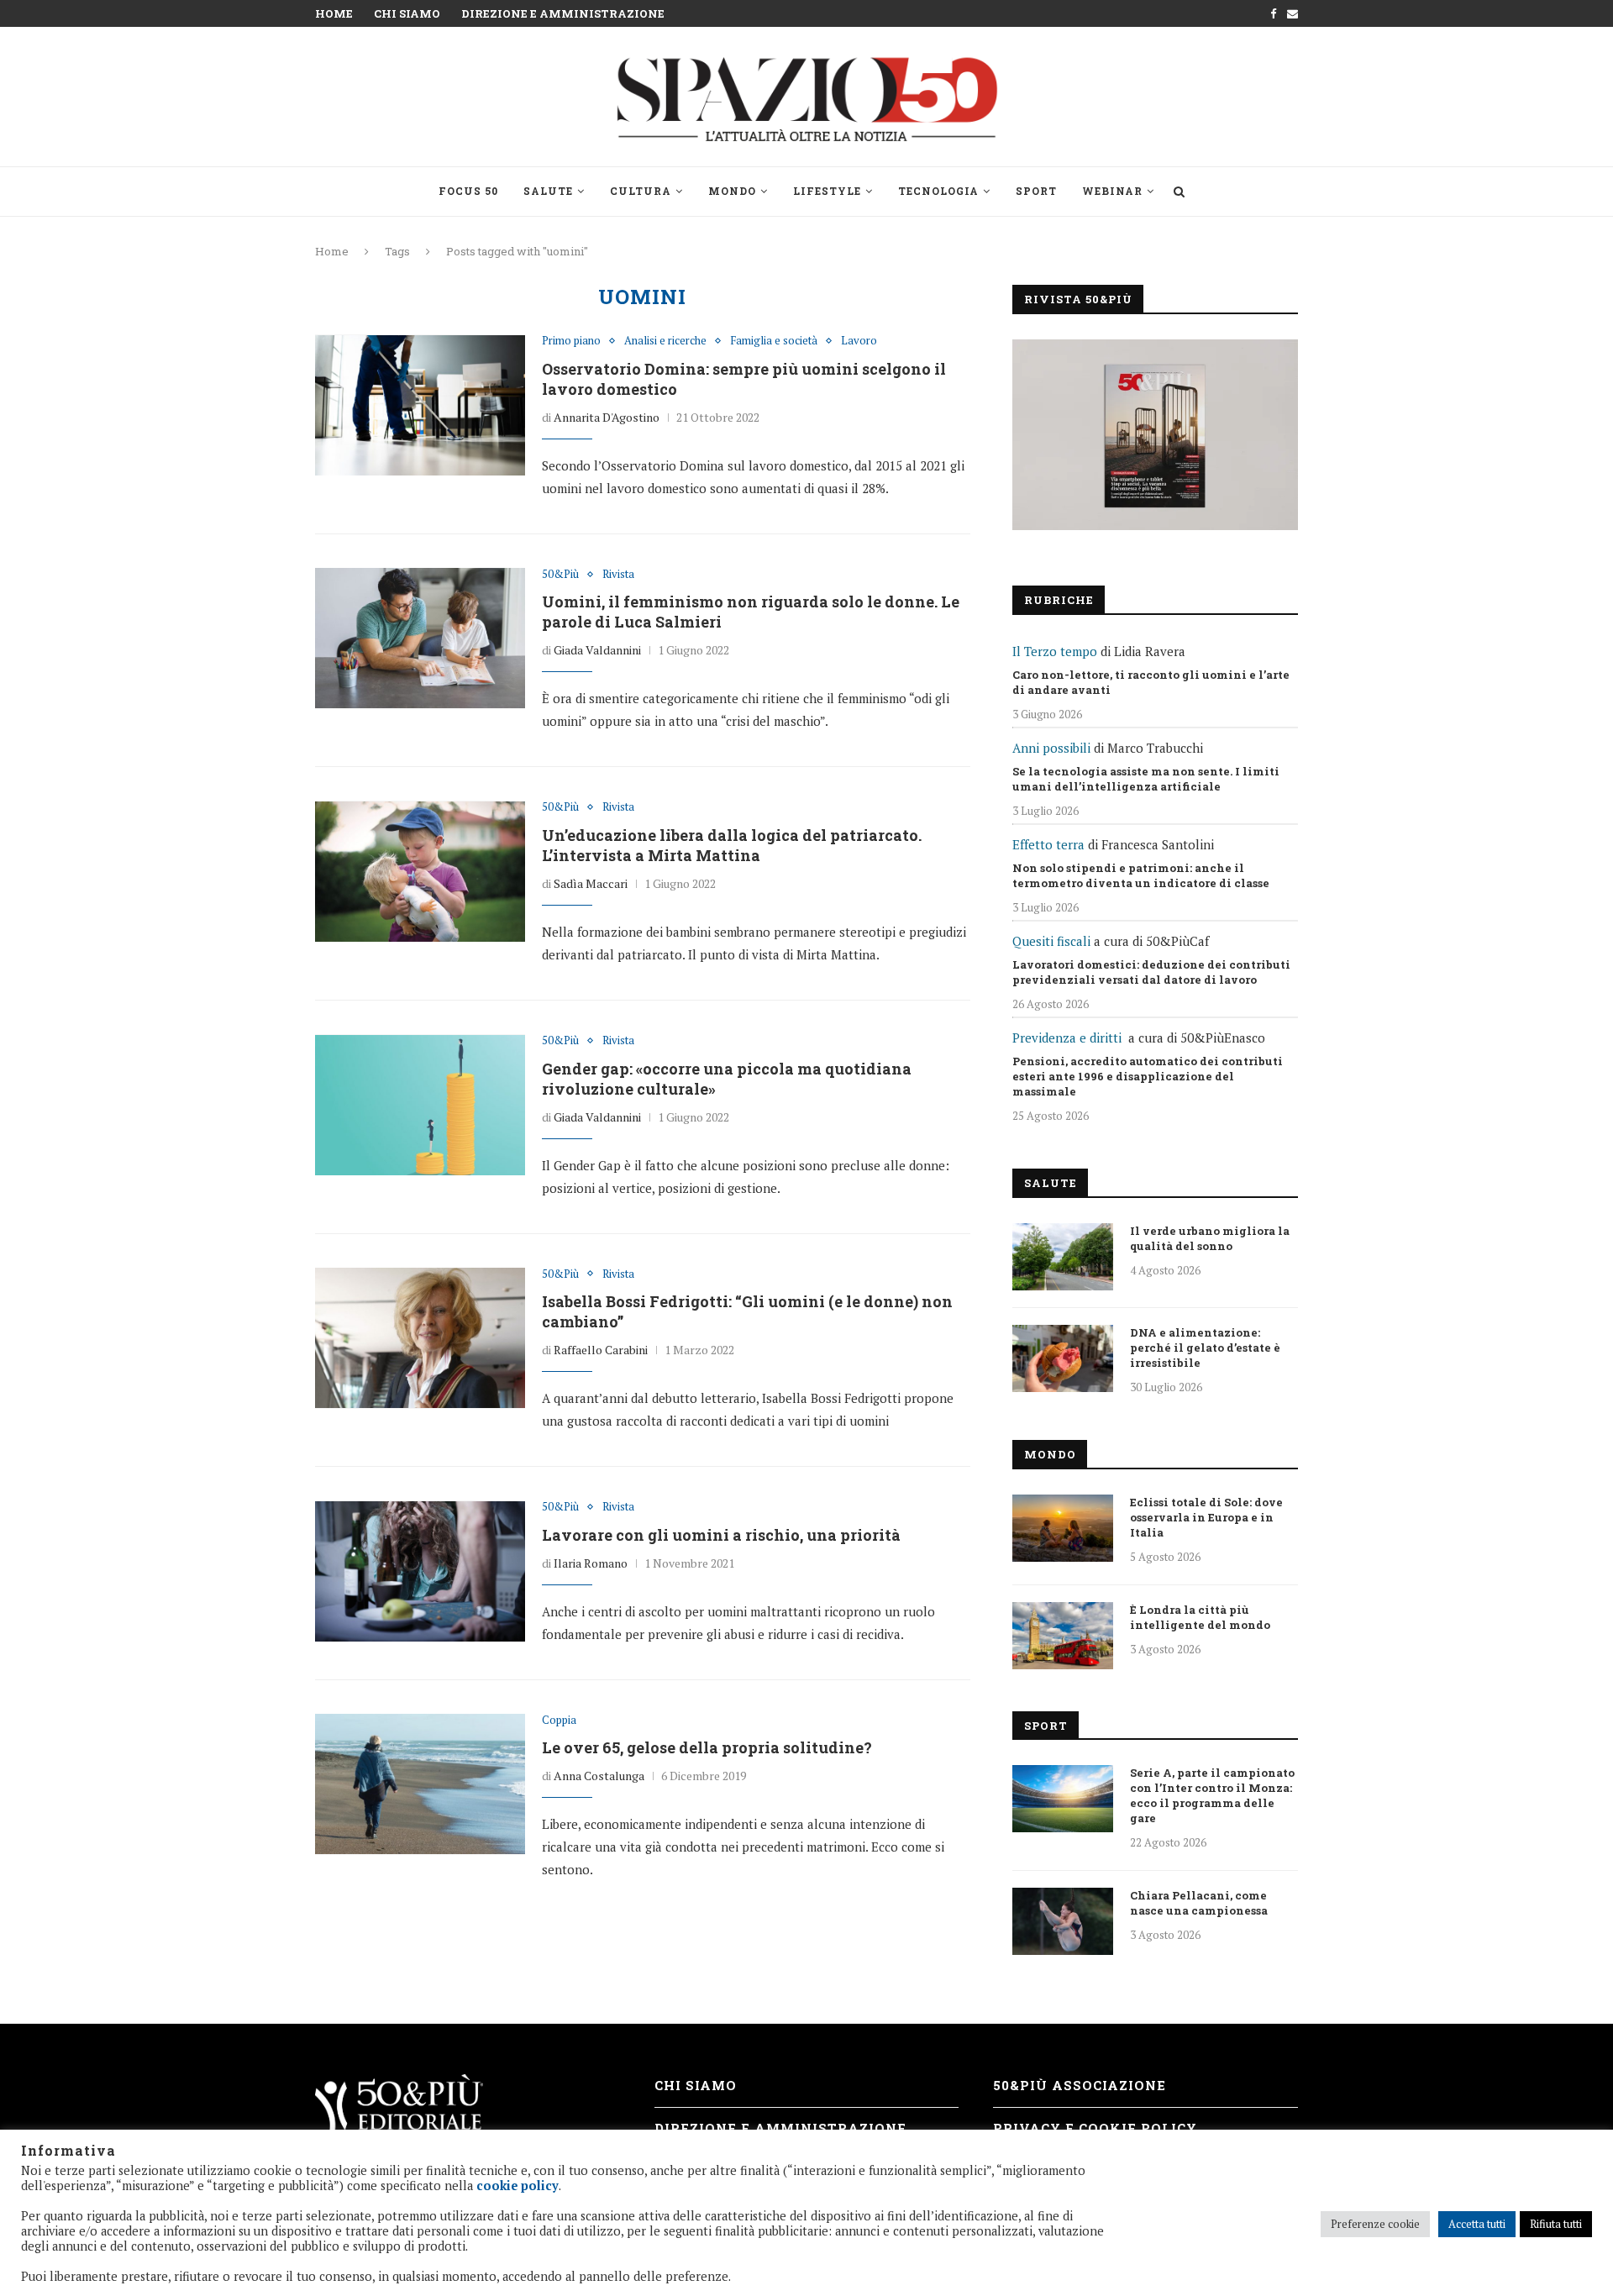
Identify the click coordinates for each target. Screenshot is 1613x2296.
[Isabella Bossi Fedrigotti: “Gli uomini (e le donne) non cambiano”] (420, 1338)
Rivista (618, 575)
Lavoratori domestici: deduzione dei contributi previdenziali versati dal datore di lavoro (1151, 972)
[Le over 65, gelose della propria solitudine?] (420, 1784)
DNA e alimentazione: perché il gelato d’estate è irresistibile (1205, 1348)
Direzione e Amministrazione (563, 13)
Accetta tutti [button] (1477, 2224)
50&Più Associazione (1080, 2085)
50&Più (560, 575)
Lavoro (859, 341)
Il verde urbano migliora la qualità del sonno (1210, 1238)
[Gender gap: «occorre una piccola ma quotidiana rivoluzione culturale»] (420, 1105)
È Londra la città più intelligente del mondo (1200, 1617)
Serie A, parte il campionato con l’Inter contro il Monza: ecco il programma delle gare (1212, 1795)
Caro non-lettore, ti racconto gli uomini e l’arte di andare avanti (1151, 682)
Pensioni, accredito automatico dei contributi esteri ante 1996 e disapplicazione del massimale (1148, 1076)
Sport (1036, 191)
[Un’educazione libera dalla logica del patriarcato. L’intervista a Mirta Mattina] (420, 871)
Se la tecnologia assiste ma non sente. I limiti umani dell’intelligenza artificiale (1146, 779)
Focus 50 (468, 191)
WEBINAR (1112, 191)
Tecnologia (938, 191)
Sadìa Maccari (591, 883)
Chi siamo (407, 13)
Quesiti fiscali (1051, 941)
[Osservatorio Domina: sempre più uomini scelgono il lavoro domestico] (420, 405)
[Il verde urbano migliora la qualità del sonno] (1063, 1257)
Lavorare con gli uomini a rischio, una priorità (721, 1535)
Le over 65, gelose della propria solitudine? (707, 1747)
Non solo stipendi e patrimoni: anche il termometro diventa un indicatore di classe (1141, 875)
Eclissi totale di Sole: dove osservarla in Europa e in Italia (1206, 1517)
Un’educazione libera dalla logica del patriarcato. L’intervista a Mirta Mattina (732, 845)
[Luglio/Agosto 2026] (1155, 435)
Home (334, 13)
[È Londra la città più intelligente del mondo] (1063, 1636)
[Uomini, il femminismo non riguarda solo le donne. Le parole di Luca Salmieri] (420, 638)
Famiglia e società (774, 341)
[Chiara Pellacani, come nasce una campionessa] (1063, 1921)
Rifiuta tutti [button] (1556, 2224)
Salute (548, 191)
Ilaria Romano (591, 1563)
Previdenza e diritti (1067, 1038)
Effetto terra (1048, 844)
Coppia (559, 1721)
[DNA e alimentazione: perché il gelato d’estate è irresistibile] (1063, 1358)
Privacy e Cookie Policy (1095, 2128)
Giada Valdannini (597, 650)
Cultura (641, 191)
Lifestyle (827, 191)
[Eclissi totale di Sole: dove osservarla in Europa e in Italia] (1063, 1528)
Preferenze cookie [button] (1375, 2224)
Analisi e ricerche (665, 341)
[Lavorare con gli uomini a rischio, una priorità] (420, 1571)
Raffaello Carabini (601, 1350)
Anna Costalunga (599, 1776)
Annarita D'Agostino (607, 417)
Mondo (732, 191)
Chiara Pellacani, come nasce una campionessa (1199, 1903)
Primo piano (571, 341)
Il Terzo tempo (1055, 651)
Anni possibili (1051, 748)
